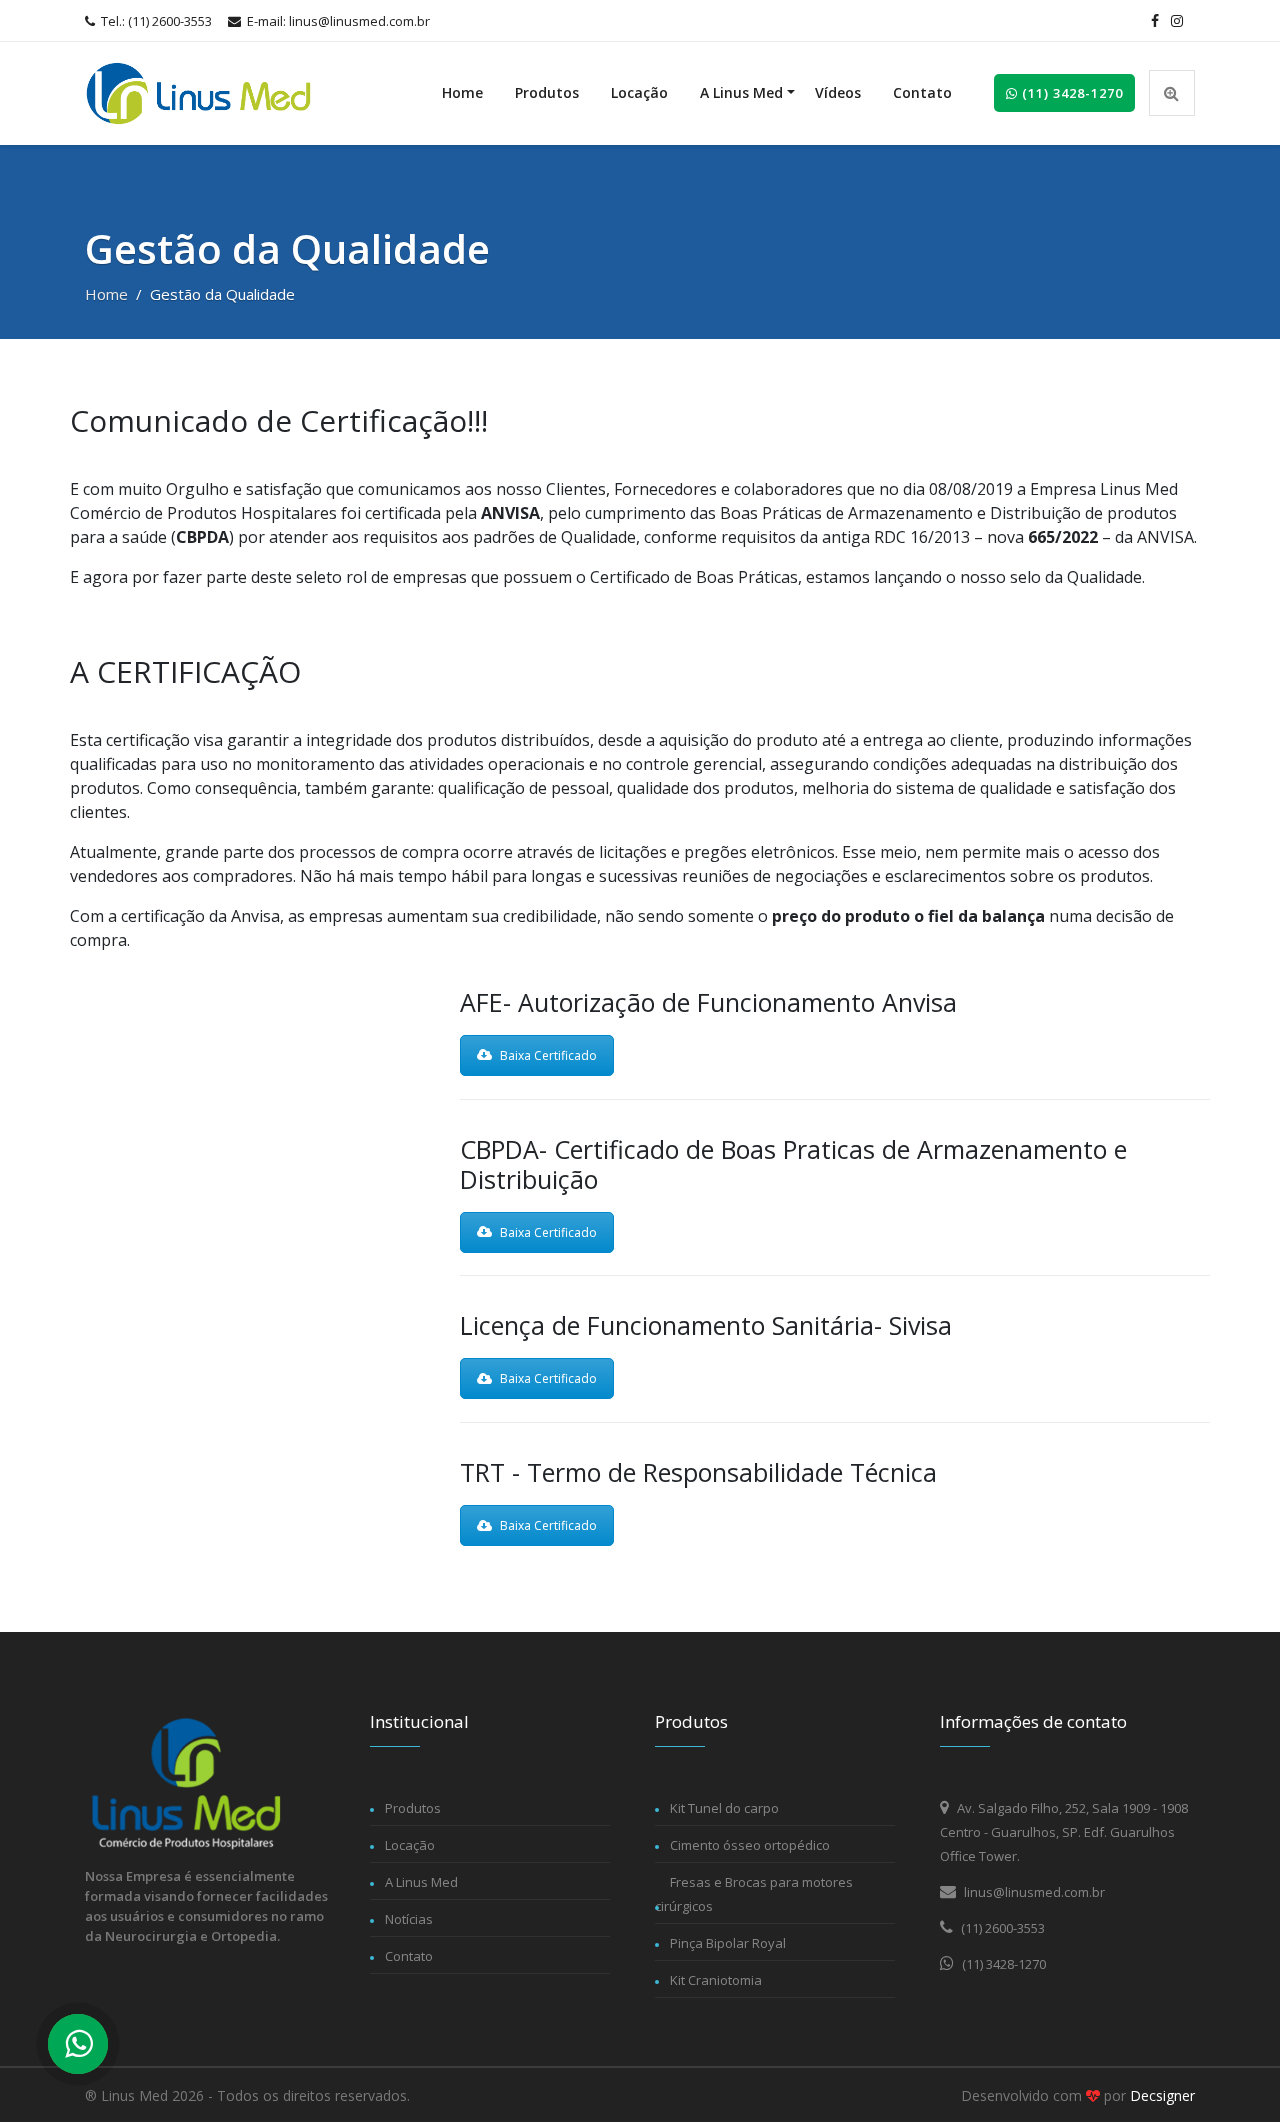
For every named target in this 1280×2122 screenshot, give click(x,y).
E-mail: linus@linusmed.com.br (337, 21)
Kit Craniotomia (716, 1980)
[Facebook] (1155, 21)
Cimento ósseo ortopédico (750, 1845)
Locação (639, 92)
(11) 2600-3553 (1001, 1928)
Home (462, 92)
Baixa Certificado (548, 1055)
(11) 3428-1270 (1070, 93)
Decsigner (1162, 2095)
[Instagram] (1177, 21)
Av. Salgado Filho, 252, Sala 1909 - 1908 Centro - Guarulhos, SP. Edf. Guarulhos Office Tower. (1064, 1832)
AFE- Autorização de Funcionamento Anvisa (708, 1002)
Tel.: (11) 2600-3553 (155, 21)
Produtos (547, 92)
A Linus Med (741, 92)
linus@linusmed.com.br (1033, 1892)
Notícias (409, 1919)
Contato (922, 92)
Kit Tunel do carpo (724, 1808)
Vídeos (838, 92)
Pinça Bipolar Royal (728, 1943)
